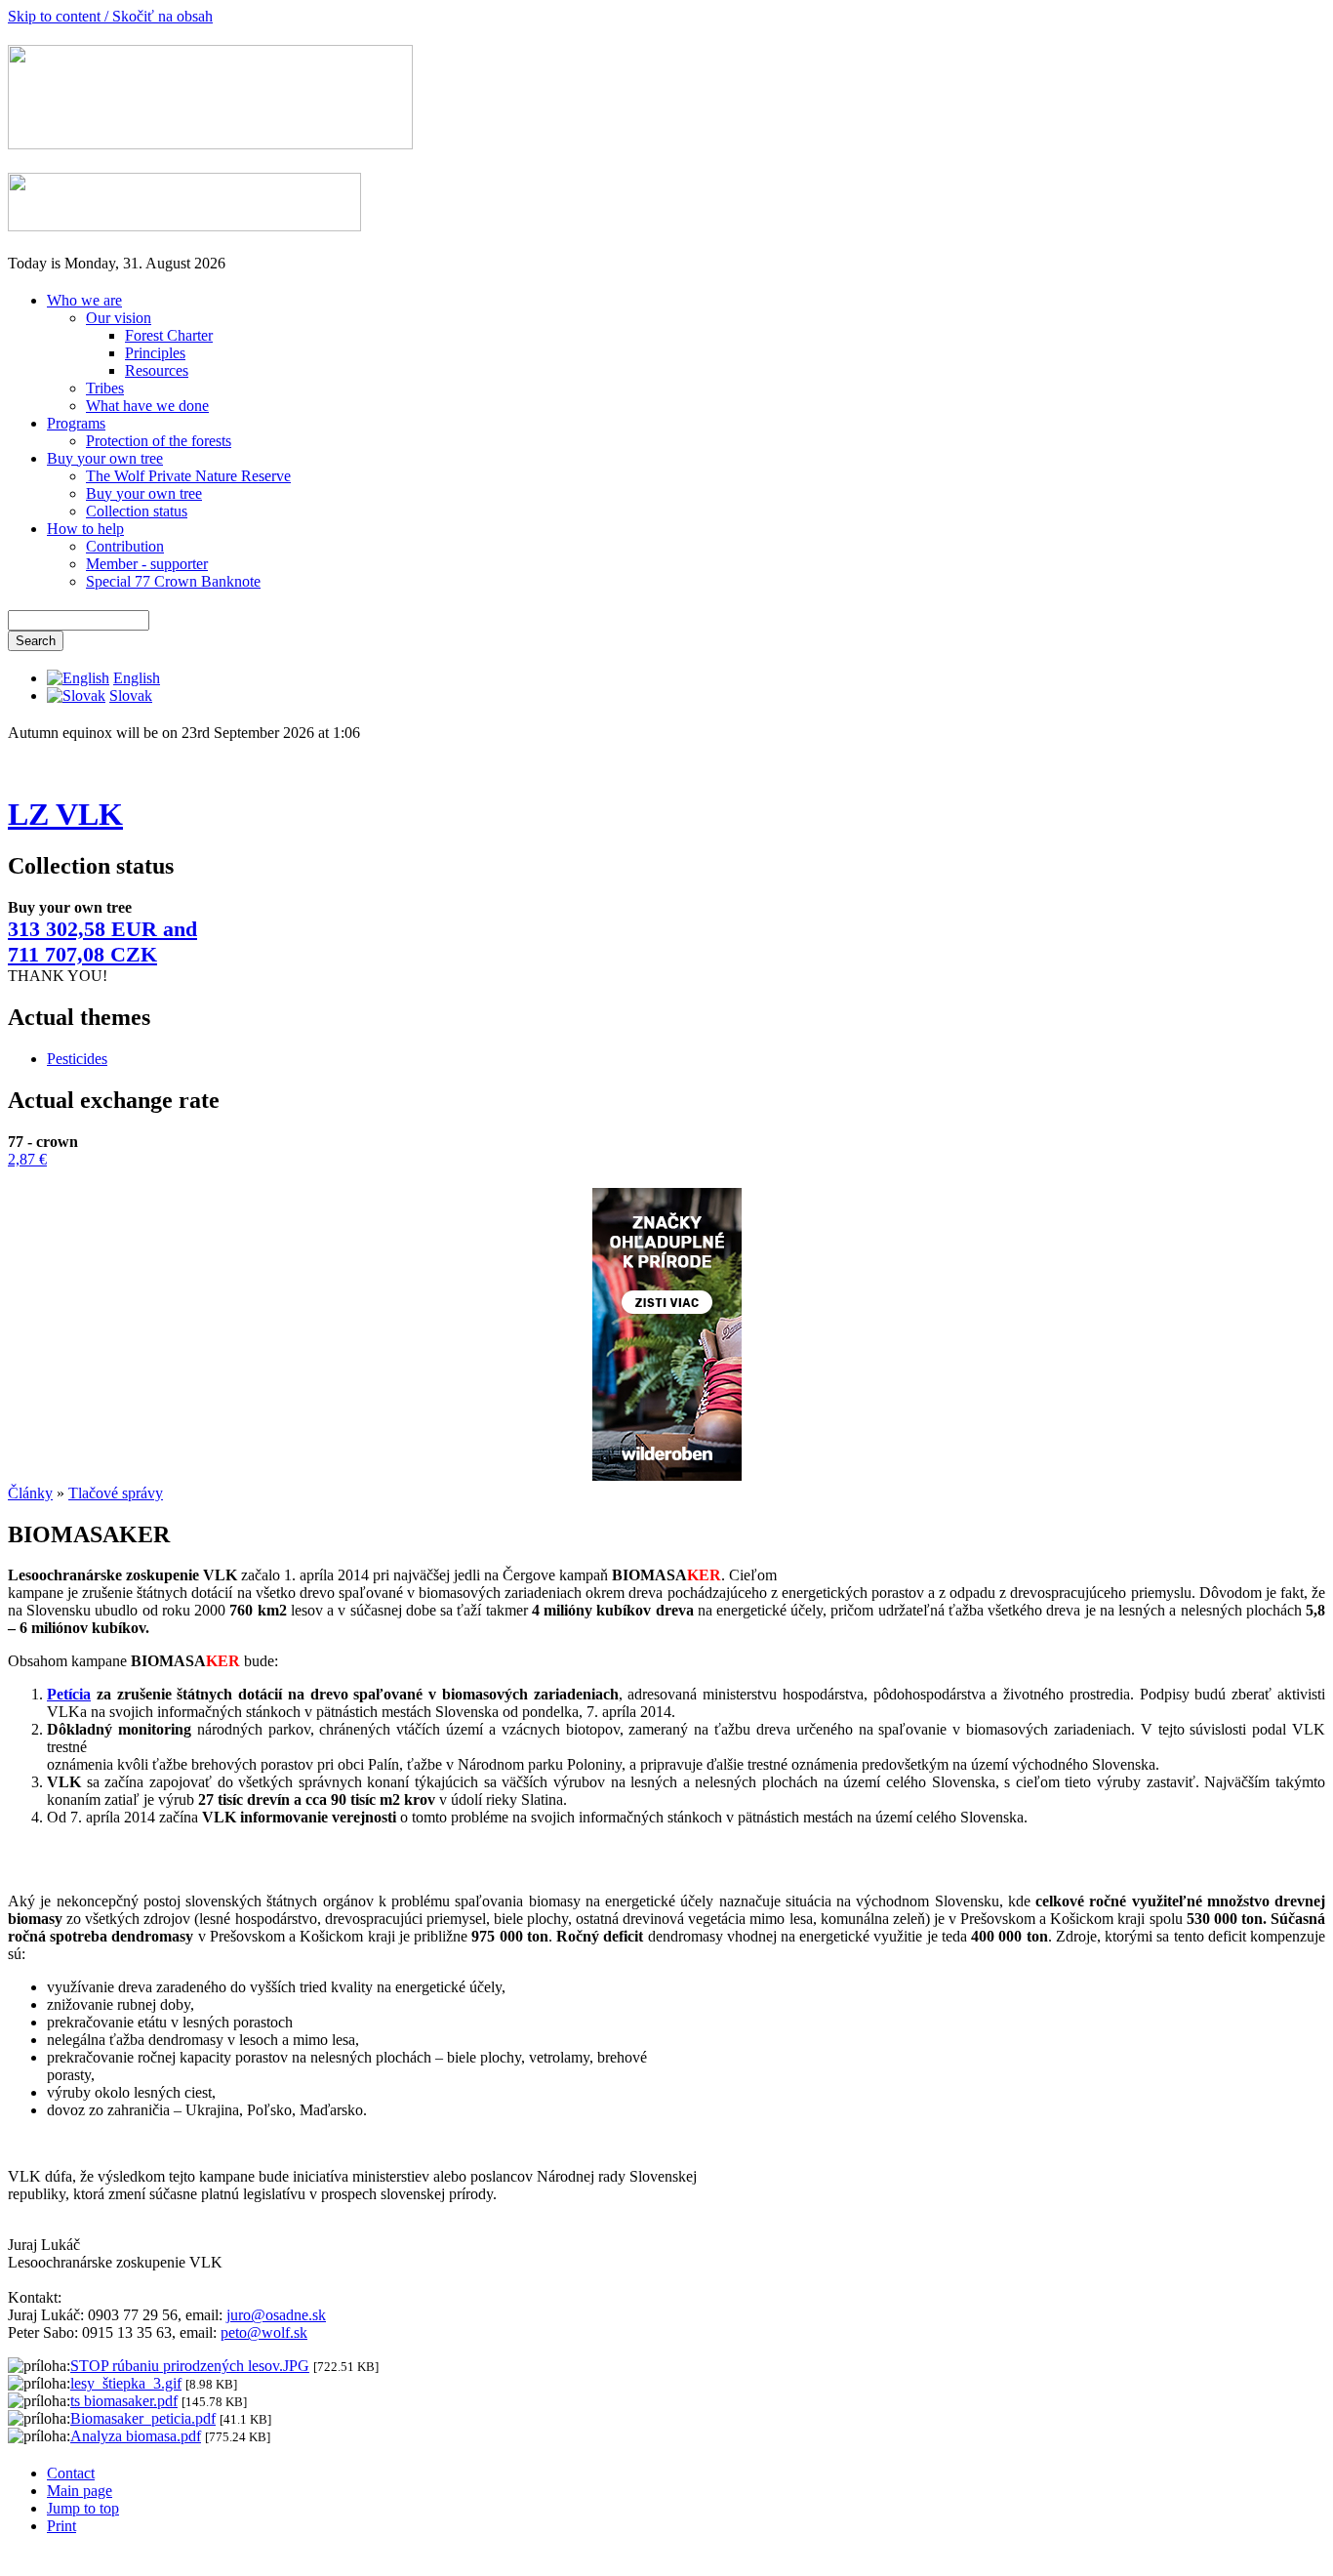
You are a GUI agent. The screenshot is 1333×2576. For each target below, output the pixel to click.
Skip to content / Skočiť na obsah (110, 16)
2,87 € (27, 1159)
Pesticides (77, 1059)
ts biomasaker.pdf (124, 2401)
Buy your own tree (105, 458)
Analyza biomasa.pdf (136, 2436)
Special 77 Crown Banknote (173, 581)
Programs (76, 423)
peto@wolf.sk (264, 2332)
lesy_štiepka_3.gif (126, 2383)
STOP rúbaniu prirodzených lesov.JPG (190, 2366)
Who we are (84, 300)
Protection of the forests (159, 441)
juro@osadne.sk (276, 2315)
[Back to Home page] (210, 144)
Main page (80, 2491)
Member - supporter (147, 564)
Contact (71, 2473)
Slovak (131, 695)
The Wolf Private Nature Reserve (188, 476)
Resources (157, 370)
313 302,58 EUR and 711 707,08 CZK (102, 941)
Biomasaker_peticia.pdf (143, 2418)
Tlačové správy (116, 1493)
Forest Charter (169, 335)
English (137, 678)
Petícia (69, 1694)
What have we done (147, 406)
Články (30, 1493)
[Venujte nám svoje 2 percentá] (184, 226)
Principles (155, 353)
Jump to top (83, 2508)
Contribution (125, 546)
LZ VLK (65, 814)
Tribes (105, 388)
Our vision (119, 318)
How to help (85, 529)
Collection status (137, 511)
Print (61, 2526)
